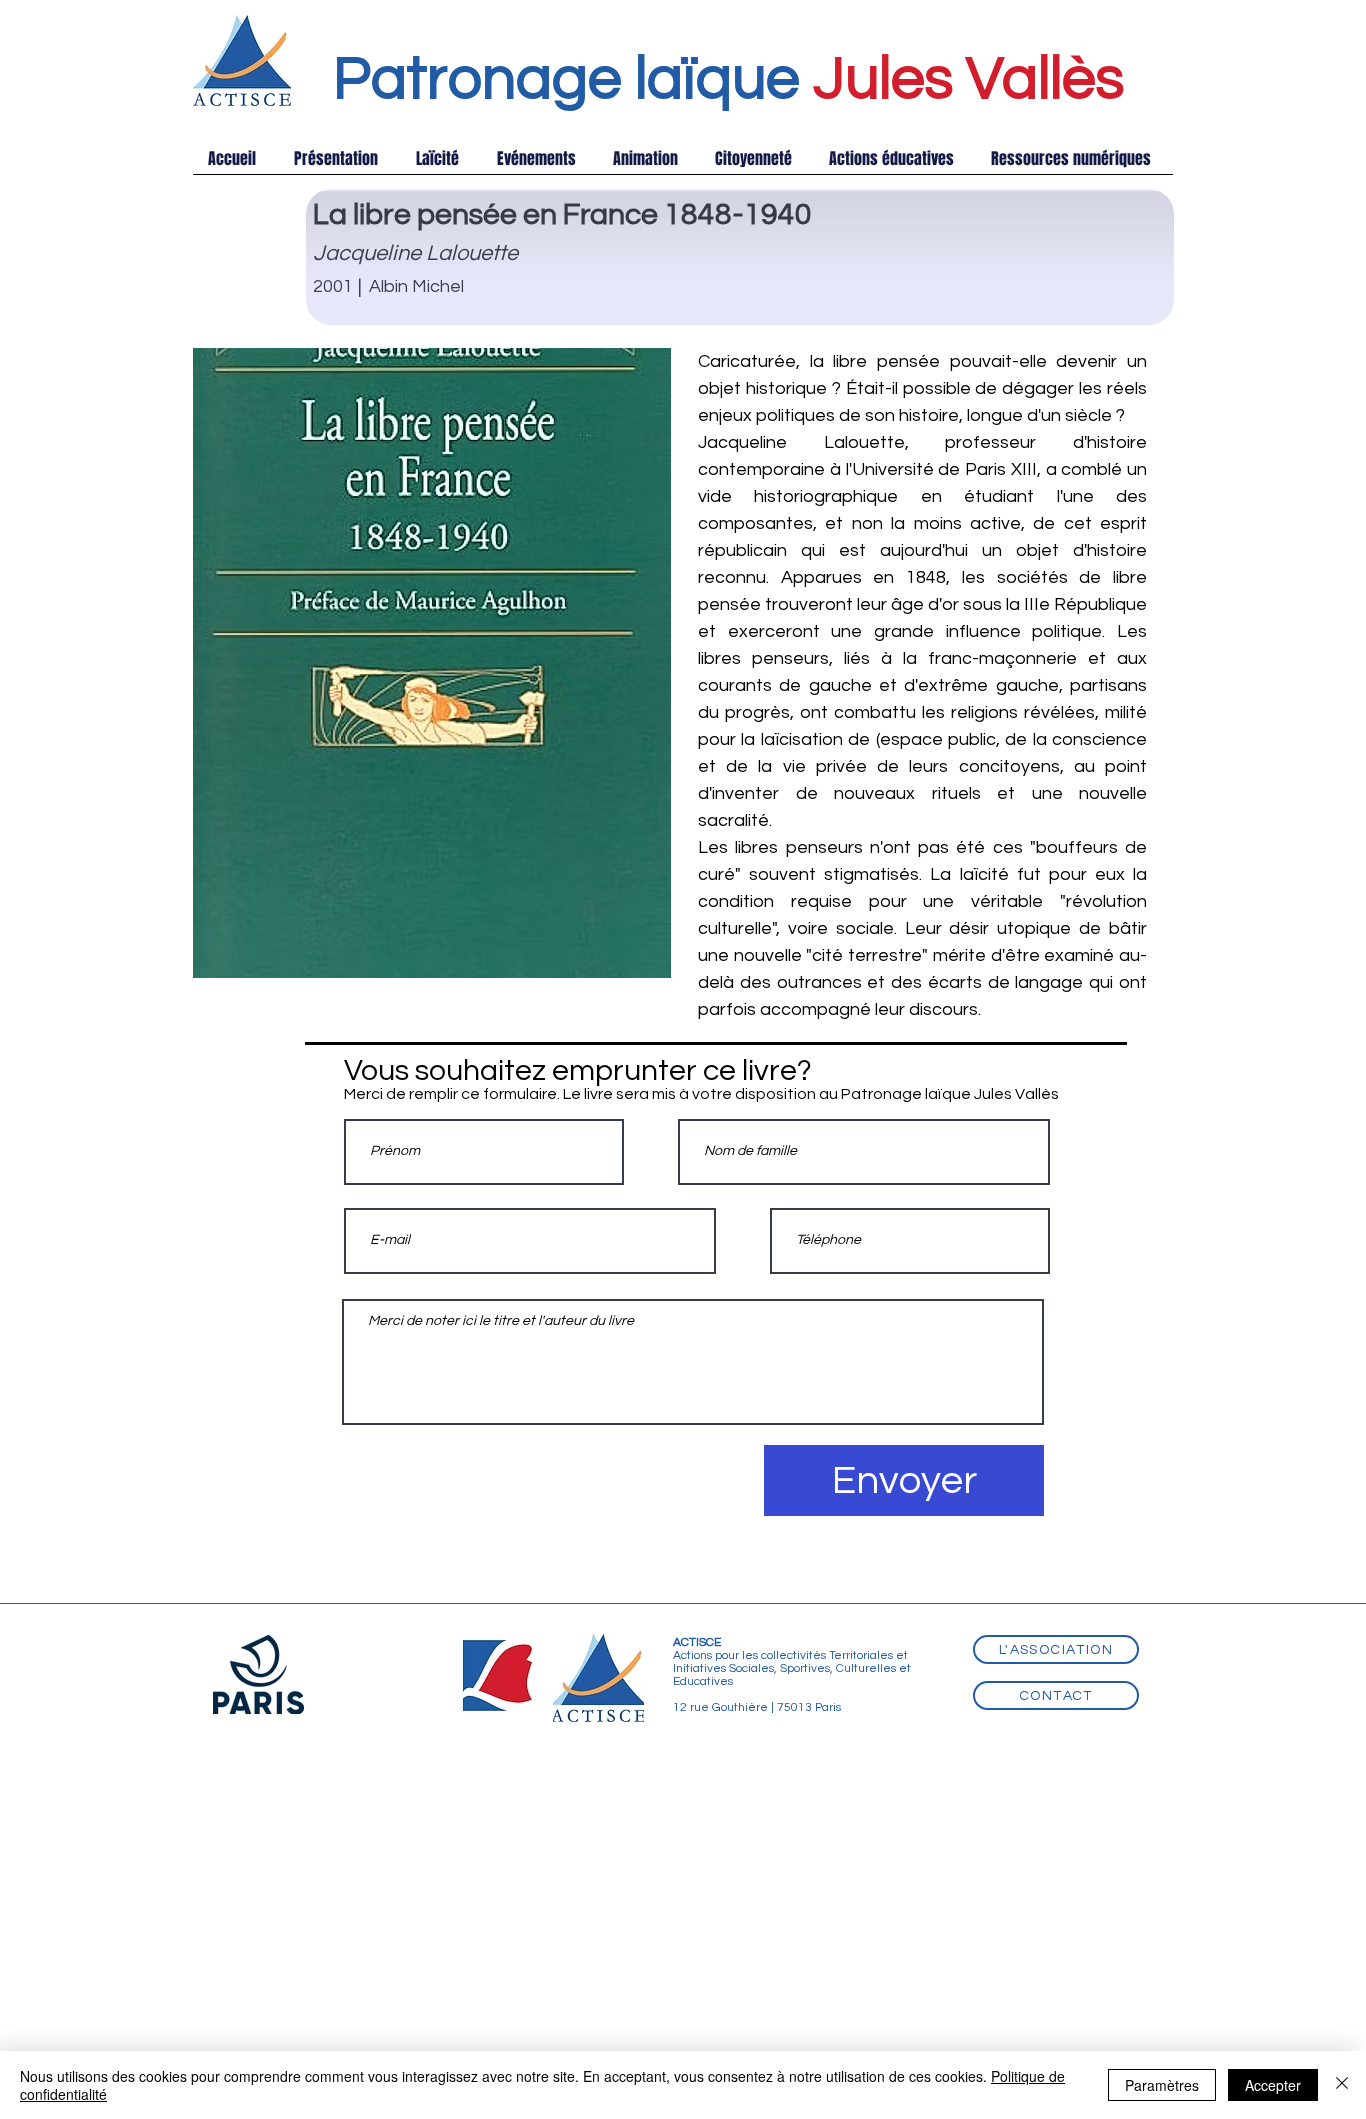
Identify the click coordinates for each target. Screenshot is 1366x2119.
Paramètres (1162, 2085)
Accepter (1273, 2085)
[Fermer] (1342, 2085)
